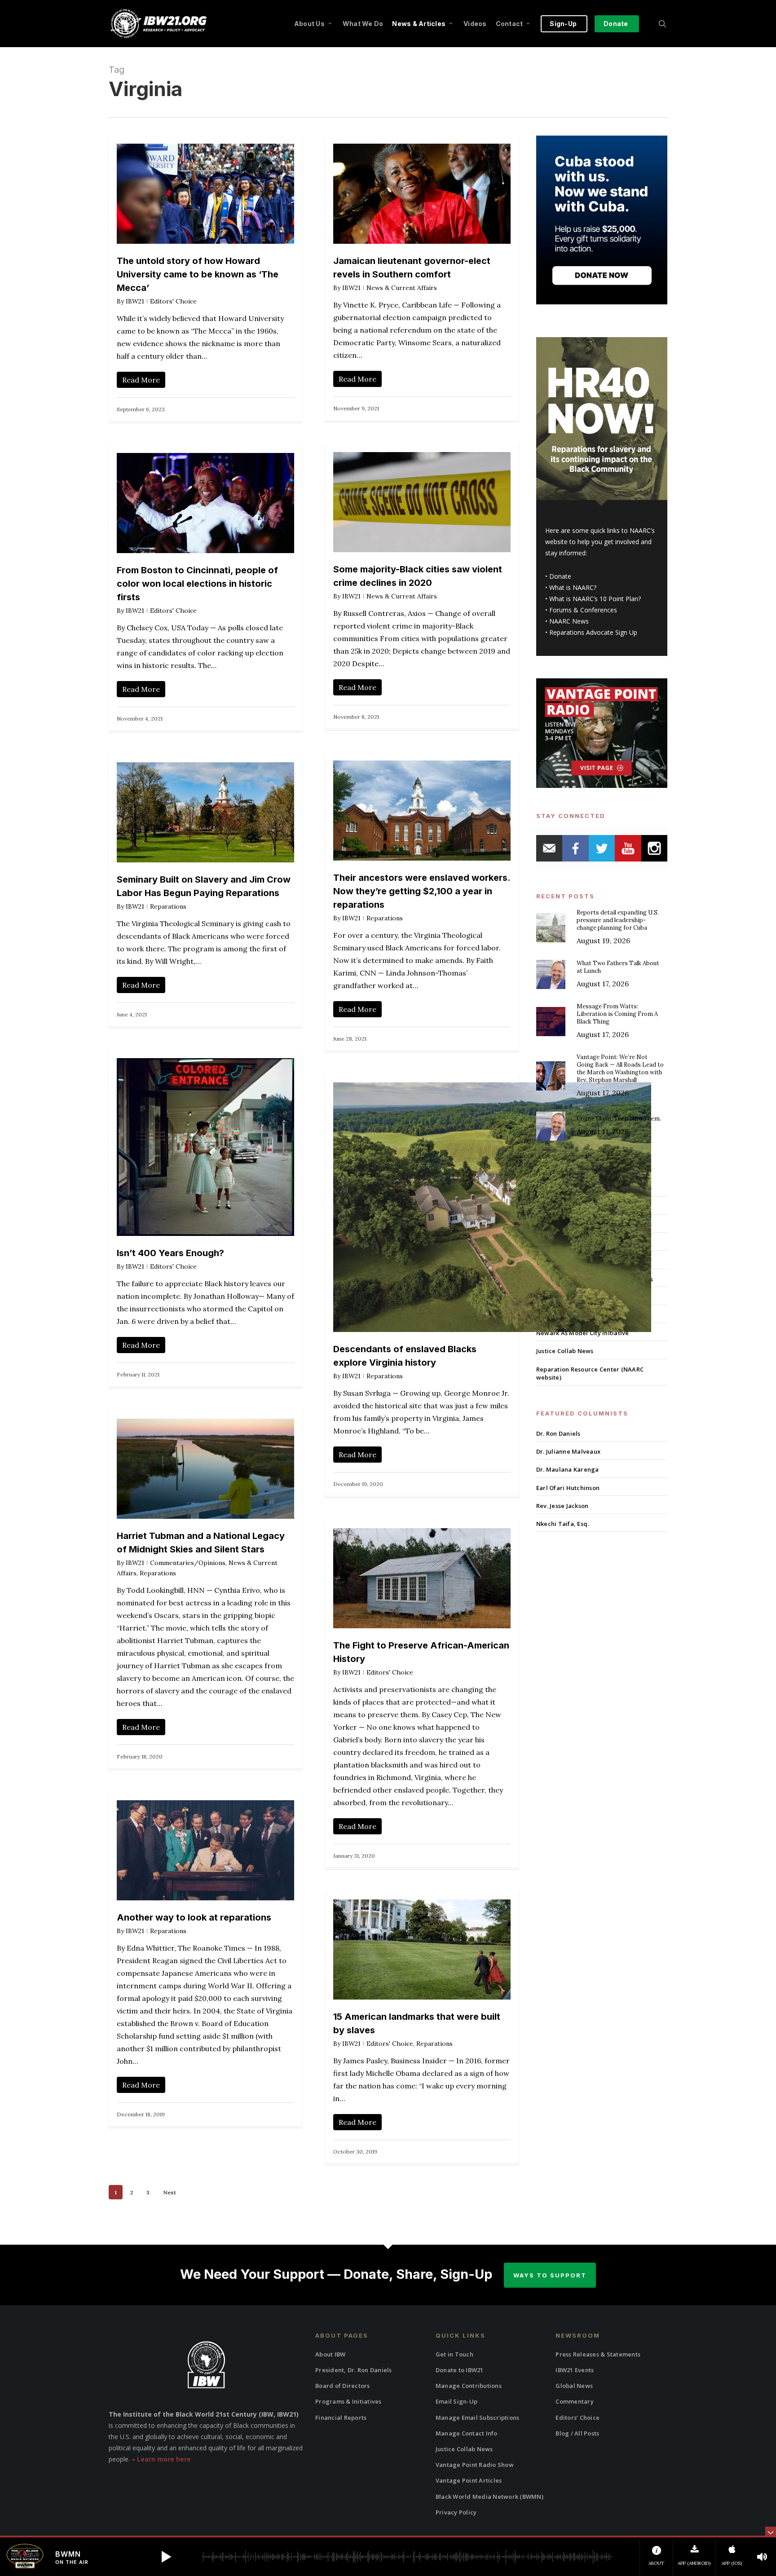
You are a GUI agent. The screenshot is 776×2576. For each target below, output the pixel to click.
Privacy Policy (456, 2512)
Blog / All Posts (577, 2433)
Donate (560, 576)
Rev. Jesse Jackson (562, 1506)
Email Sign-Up (456, 2401)
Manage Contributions (469, 2386)
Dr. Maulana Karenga (568, 1469)
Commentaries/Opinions (188, 1563)
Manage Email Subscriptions (478, 2418)
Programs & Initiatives (348, 2401)
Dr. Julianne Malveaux (568, 1451)
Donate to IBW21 (460, 2370)
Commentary (575, 2401)
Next (170, 2192)
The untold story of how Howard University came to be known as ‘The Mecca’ (198, 274)
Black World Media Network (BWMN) (489, 2497)
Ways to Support (550, 2275)
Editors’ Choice (578, 2418)
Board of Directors (343, 2386)
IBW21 (135, 301)
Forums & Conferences (583, 610)
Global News (574, 2386)
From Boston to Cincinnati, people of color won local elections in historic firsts (197, 584)
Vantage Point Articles (469, 2480)
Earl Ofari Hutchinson (568, 1488)
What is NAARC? (573, 587)
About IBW (330, 2354)
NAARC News (569, 621)
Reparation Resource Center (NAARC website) (590, 1373)
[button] (166, 2557)
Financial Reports (341, 2418)
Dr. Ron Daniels (558, 1433)
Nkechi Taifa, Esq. (563, 1524)
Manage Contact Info (467, 2433)
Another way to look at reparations (194, 1917)
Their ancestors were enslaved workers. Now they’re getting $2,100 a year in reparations (422, 891)
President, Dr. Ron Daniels (354, 2370)
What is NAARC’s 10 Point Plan (594, 599)
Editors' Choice (173, 301)
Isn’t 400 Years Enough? (170, 1253)
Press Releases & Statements (598, 2354)
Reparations (385, 918)
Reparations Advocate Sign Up (593, 632)
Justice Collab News (565, 1351)
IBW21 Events (575, 2370)
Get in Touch (454, 2354)
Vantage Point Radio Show (475, 2465)
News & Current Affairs (402, 288)
